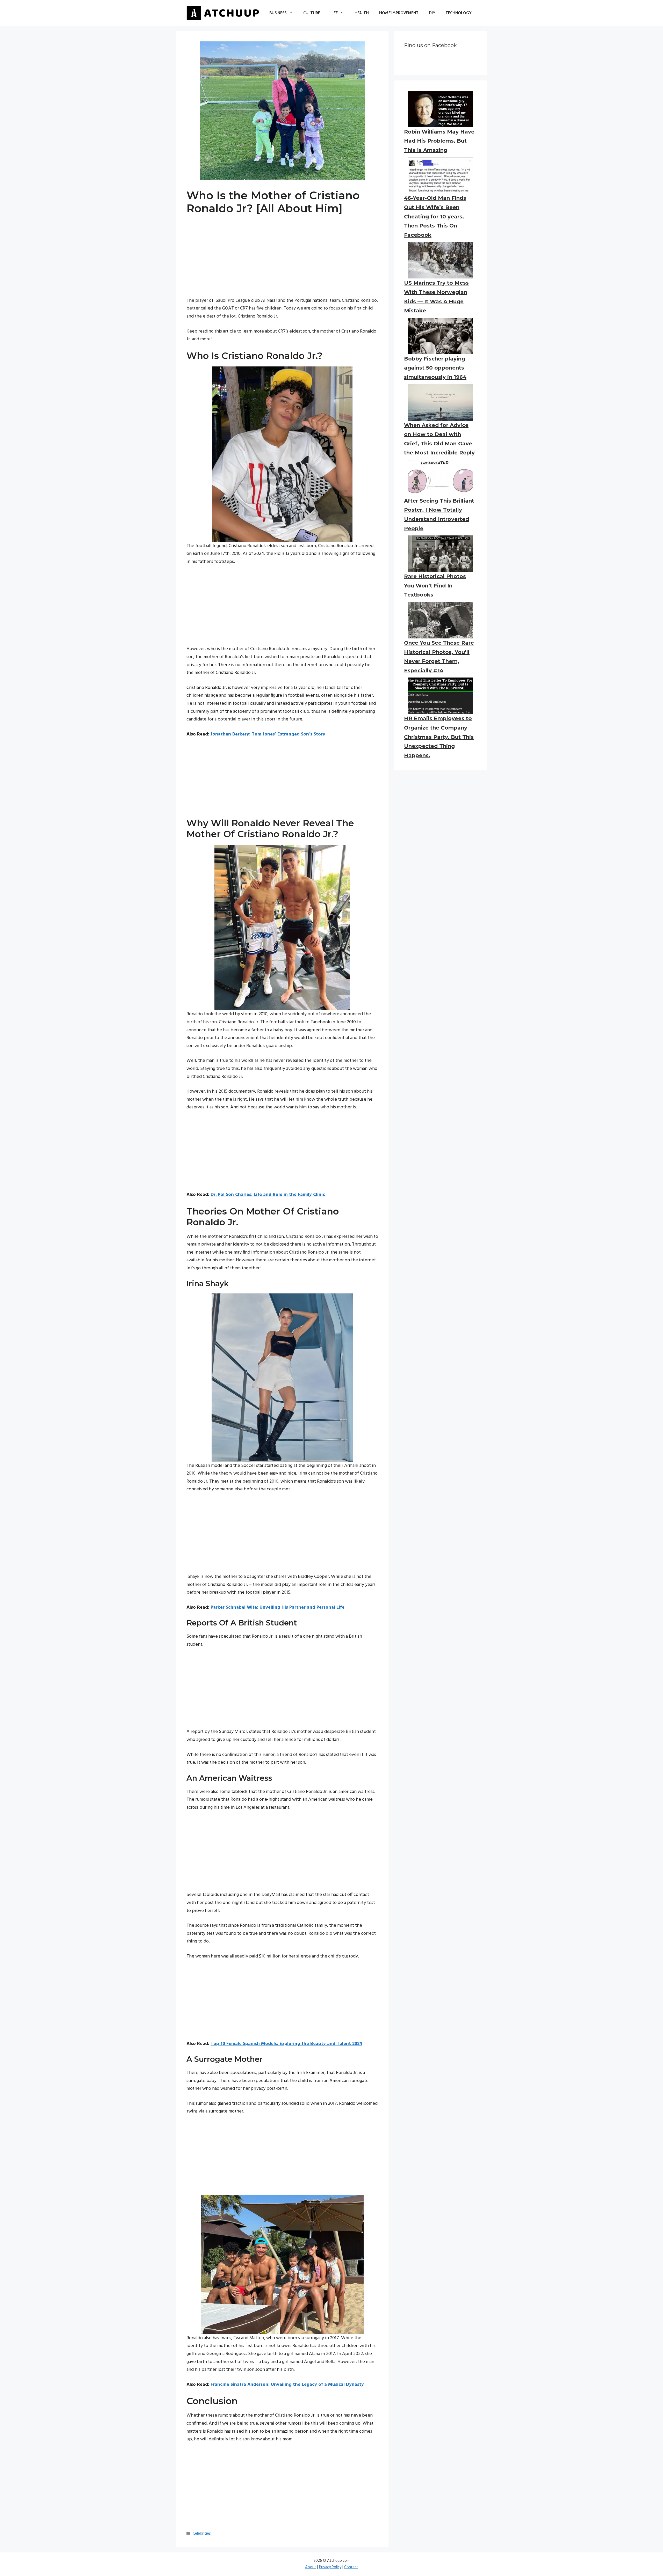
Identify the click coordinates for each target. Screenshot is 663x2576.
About (311, 2567)
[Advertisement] (282, 261)
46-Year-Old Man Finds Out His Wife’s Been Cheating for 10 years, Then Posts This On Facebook (435, 216)
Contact (351, 2567)
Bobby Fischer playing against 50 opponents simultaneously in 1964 (435, 368)
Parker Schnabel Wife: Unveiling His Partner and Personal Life (278, 1607)
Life (334, 13)
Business (278, 13)
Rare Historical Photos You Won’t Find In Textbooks (435, 586)
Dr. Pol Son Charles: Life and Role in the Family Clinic (268, 1195)
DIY (432, 13)
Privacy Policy (330, 2567)
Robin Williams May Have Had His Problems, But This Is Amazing (439, 141)
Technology (458, 13)
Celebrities (202, 2534)
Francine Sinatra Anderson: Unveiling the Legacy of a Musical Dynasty (287, 2385)
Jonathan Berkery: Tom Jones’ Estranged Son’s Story (268, 734)
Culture (312, 13)
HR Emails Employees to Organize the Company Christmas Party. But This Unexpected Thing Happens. (439, 737)
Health (362, 13)
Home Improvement (399, 13)
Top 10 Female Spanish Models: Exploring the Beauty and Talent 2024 (286, 2044)
